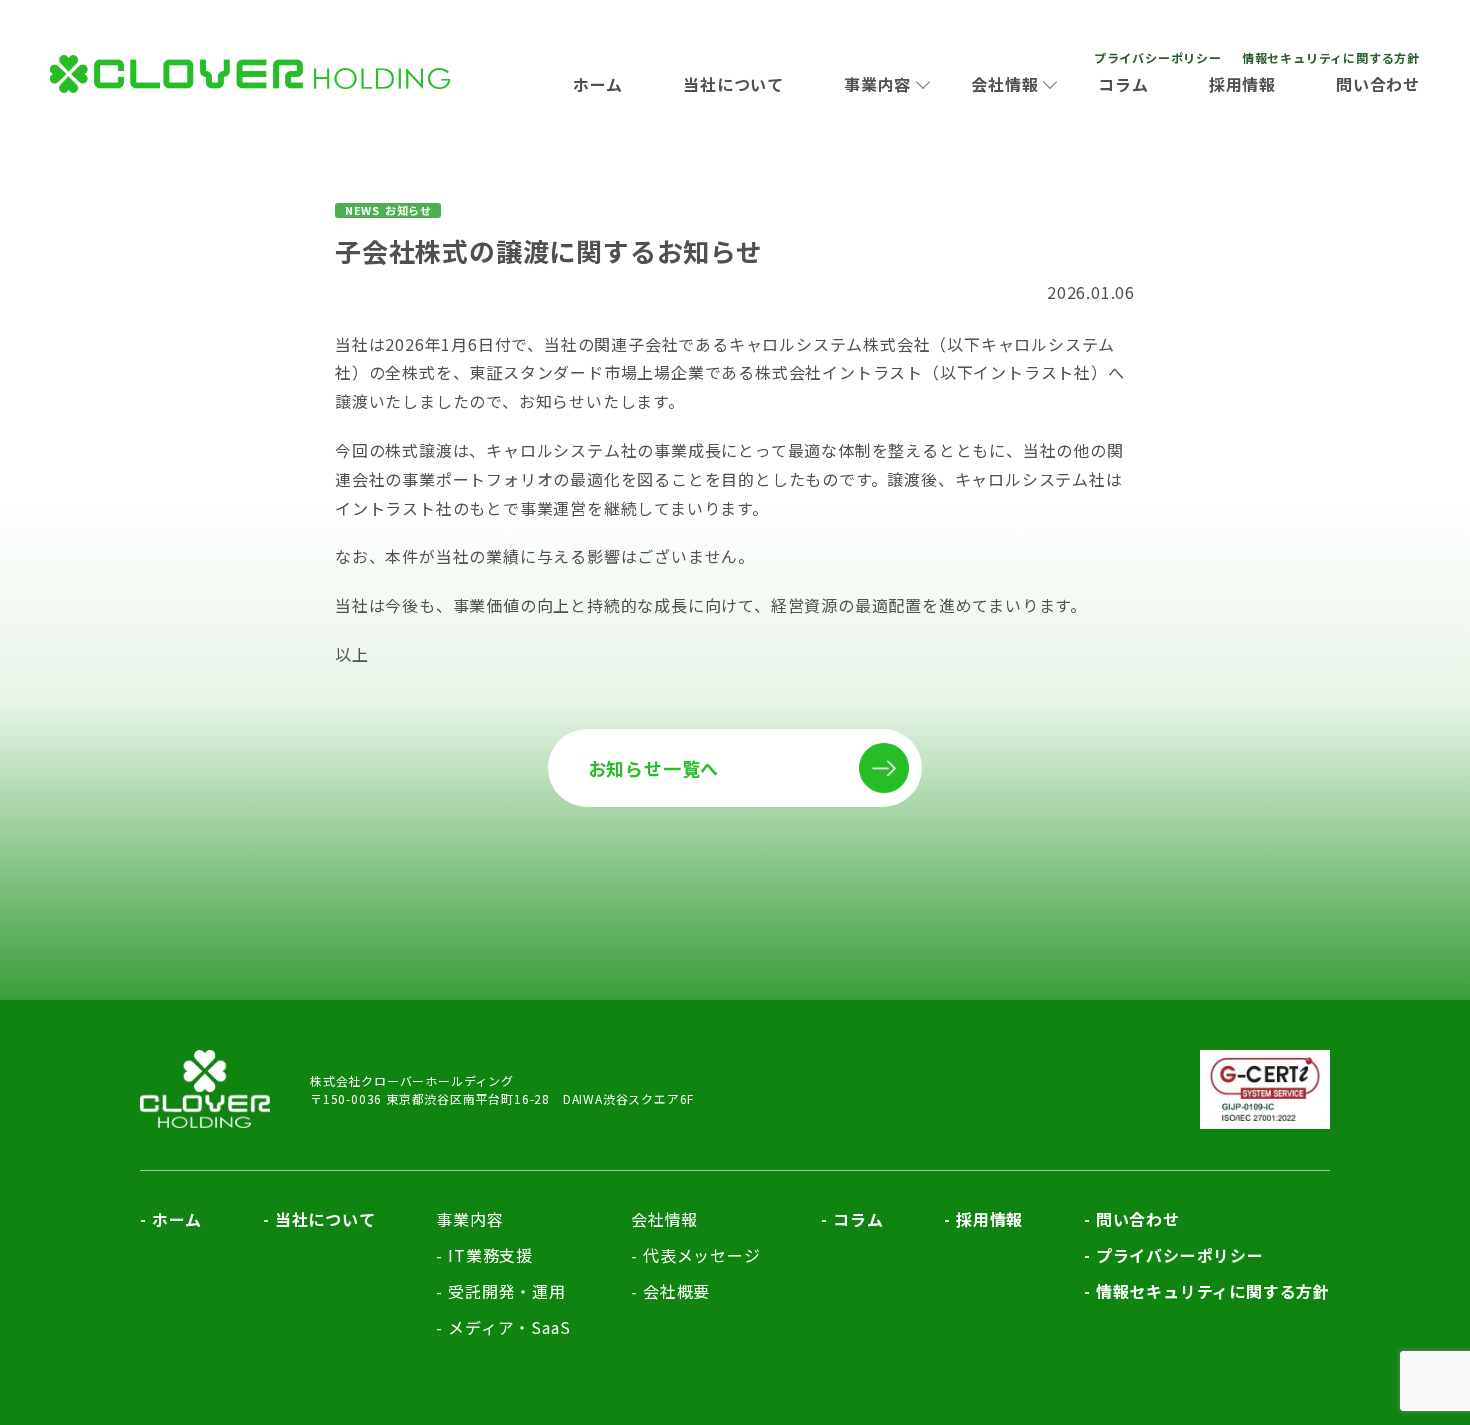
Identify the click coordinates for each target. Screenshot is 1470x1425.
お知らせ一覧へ (654, 768)
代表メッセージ (701, 1255)
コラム (1123, 84)
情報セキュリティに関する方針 (1331, 58)
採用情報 (1242, 84)
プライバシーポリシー (1158, 58)
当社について (733, 84)
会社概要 (676, 1291)
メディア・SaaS (509, 1327)
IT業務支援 (490, 1255)
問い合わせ (1378, 84)
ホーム (598, 84)
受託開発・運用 (506, 1291)
